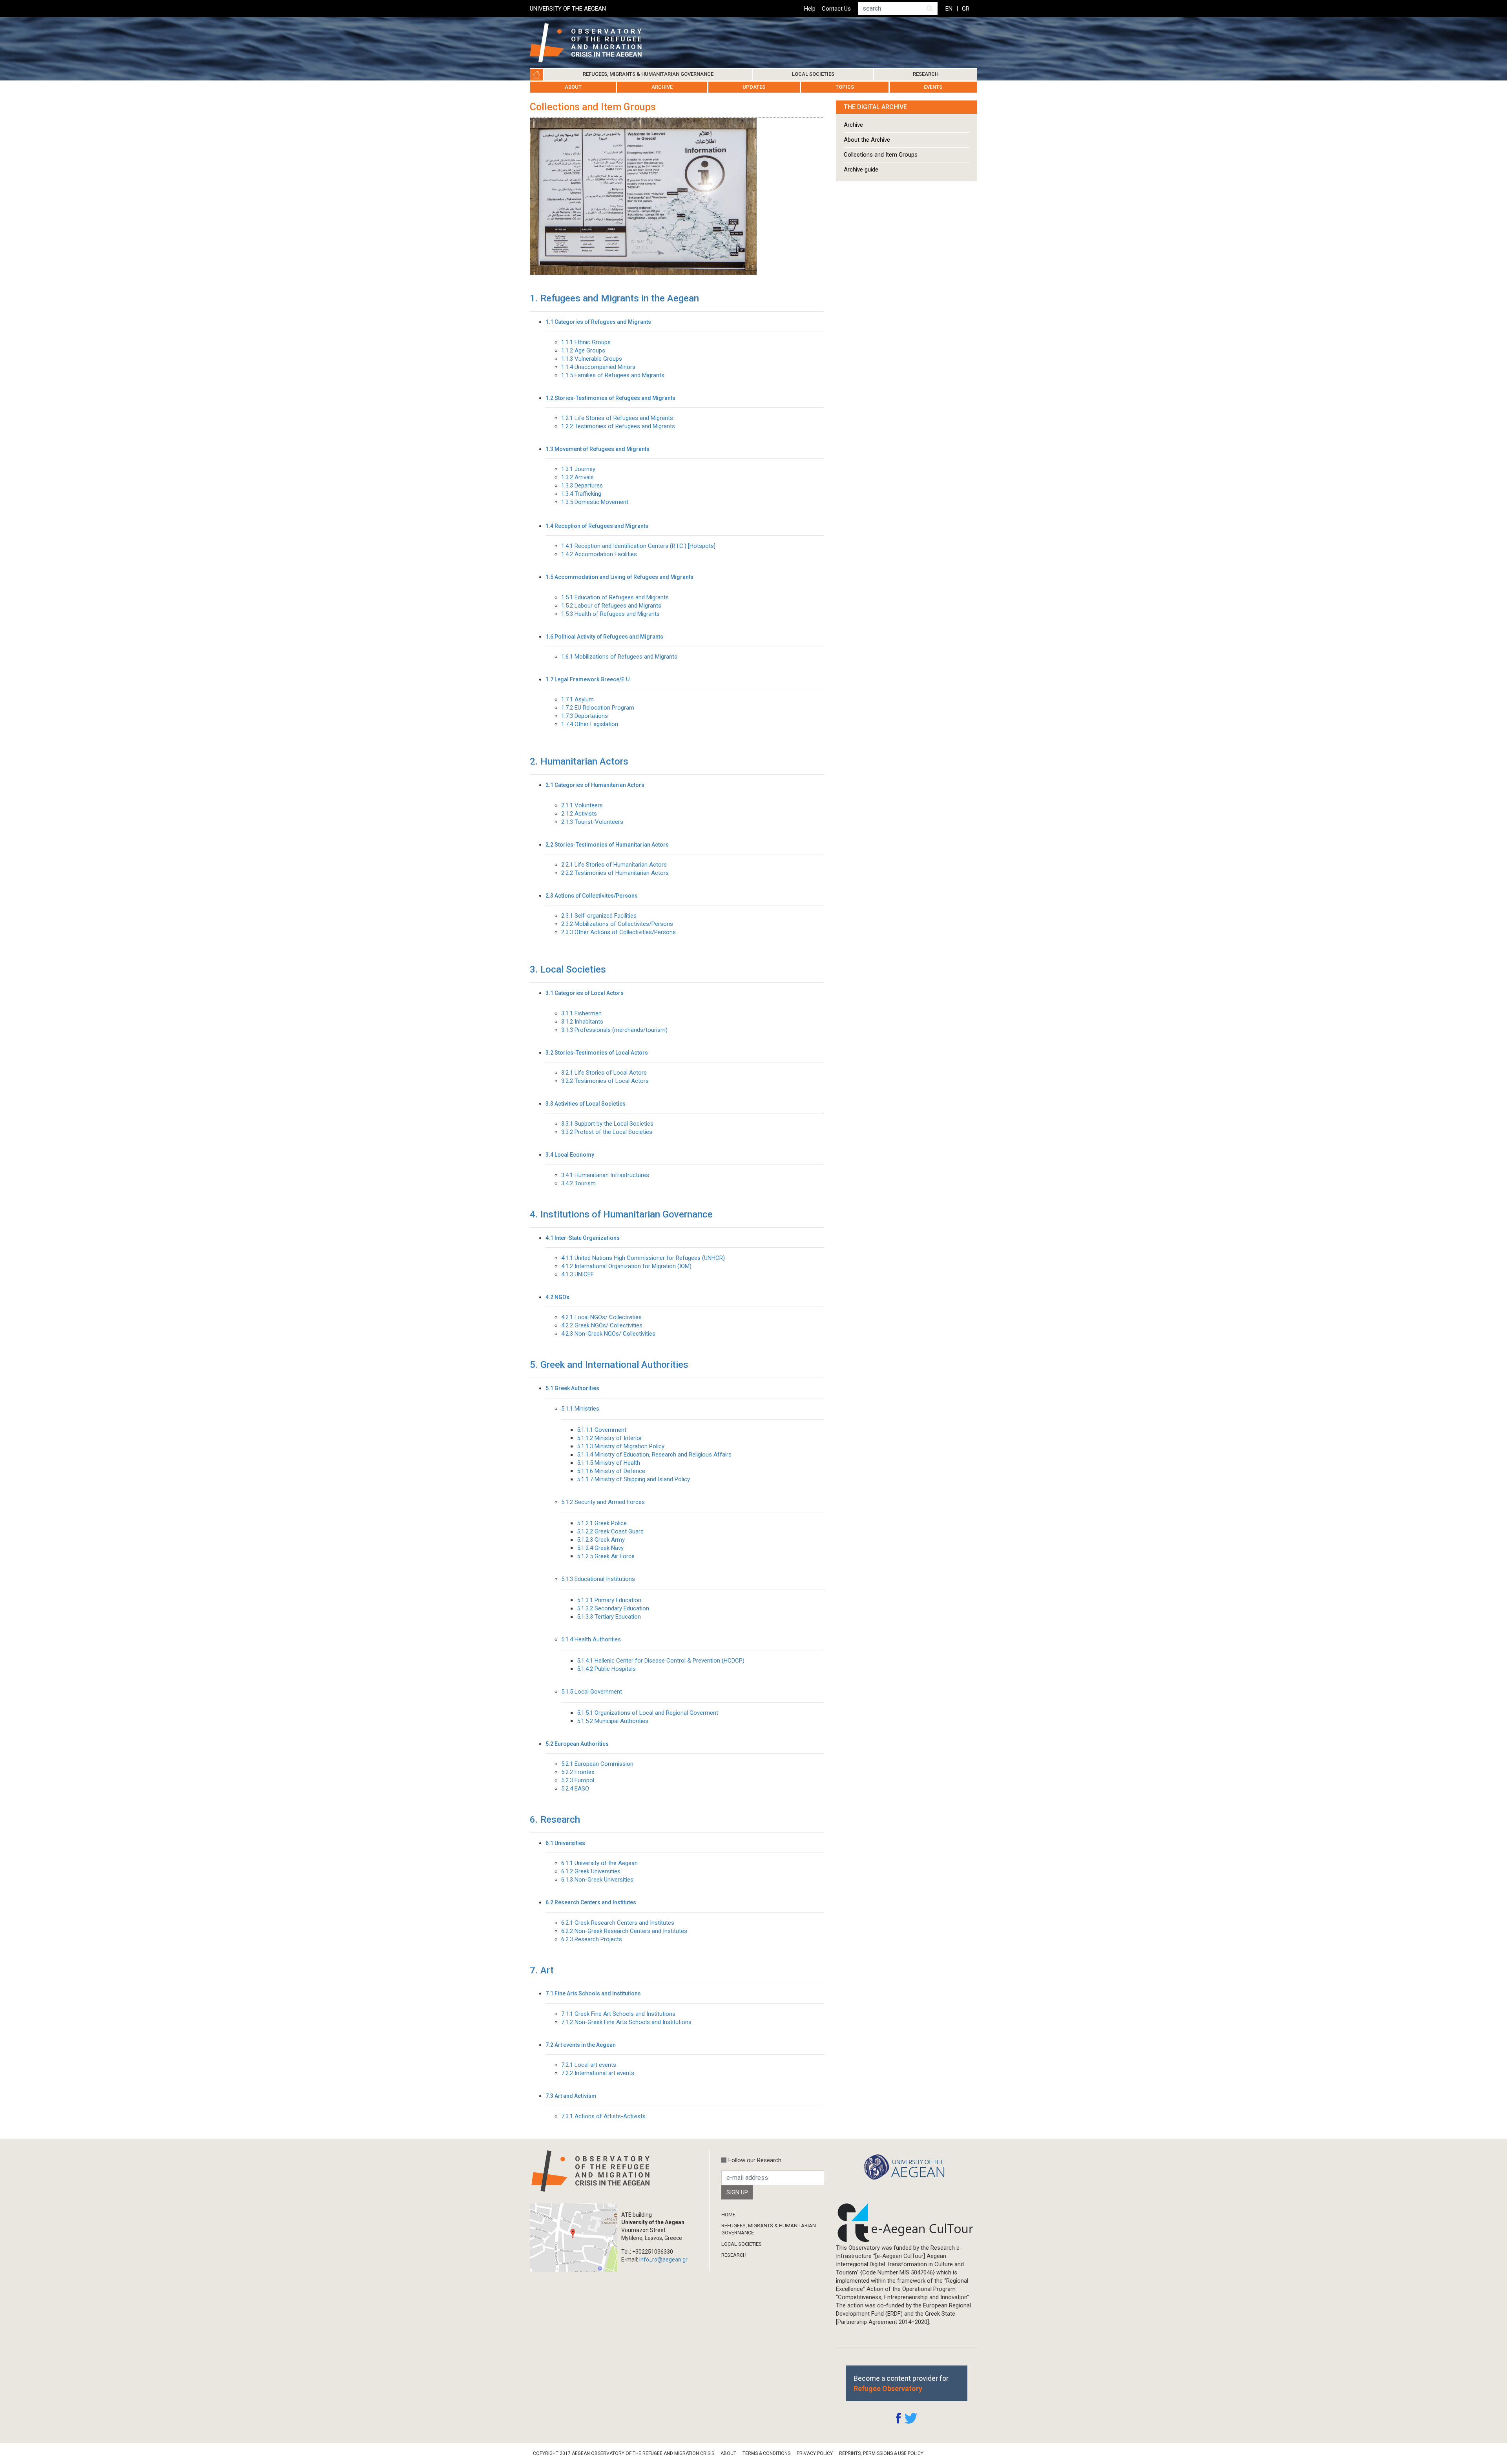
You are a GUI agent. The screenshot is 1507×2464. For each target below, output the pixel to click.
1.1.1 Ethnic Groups (586, 342)
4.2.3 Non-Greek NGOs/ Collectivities (608, 1334)
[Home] (592, 43)
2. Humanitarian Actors (579, 761)
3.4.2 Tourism (578, 1183)
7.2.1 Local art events (589, 2065)
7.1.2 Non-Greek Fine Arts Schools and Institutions (626, 2022)
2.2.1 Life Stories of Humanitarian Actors (614, 865)
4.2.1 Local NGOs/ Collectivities (601, 1317)
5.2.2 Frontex (578, 1772)
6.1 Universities (565, 1843)
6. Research (555, 1820)
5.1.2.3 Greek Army (601, 1540)
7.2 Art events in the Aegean (581, 2045)
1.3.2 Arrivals (577, 477)
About (573, 87)
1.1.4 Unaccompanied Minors (598, 367)
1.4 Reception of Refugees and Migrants (597, 526)
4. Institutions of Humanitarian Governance (621, 1214)
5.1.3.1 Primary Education (609, 1600)
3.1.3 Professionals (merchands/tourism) (614, 1030)
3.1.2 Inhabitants (582, 1022)
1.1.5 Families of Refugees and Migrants (613, 375)
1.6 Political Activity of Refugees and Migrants (604, 637)
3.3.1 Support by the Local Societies (607, 1124)
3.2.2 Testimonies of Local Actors (605, 1081)
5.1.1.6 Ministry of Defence (611, 1471)
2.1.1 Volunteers (582, 805)
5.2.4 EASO (575, 1789)
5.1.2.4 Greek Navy (600, 1548)
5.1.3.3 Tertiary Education (609, 1617)
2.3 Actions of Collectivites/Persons (592, 896)
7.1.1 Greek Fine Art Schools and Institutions (618, 2014)
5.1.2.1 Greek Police (602, 1523)
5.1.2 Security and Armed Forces (603, 1502)
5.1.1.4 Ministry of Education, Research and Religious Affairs (654, 1455)
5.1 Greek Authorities (572, 1388)
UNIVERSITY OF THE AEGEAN (568, 9)
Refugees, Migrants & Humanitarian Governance (648, 74)
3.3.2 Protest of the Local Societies (607, 1132)
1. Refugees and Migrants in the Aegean (614, 298)
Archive (662, 87)
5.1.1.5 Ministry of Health (608, 1463)
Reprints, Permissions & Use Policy (881, 2453)
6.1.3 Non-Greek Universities (597, 1880)
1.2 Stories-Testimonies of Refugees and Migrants (610, 398)
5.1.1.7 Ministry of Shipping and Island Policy (633, 1479)
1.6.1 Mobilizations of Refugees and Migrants (619, 657)
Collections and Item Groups (881, 155)
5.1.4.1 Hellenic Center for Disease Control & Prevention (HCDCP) (661, 1661)
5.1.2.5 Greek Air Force (606, 1556)
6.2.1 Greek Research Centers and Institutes (618, 1923)
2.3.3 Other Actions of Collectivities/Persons (618, 932)
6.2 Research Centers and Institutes (591, 1903)
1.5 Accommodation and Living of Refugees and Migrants (619, 577)
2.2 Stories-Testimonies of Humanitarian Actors (607, 845)
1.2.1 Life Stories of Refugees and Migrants (617, 418)
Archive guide (861, 170)
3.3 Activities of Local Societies (586, 1104)
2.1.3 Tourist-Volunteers (592, 822)
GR (966, 9)
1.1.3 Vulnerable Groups (592, 359)
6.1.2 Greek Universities (591, 1871)
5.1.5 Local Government (592, 1692)
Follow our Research (755, 2160)
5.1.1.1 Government (602, 1430)
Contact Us (836, 9)
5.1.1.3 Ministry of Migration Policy (621, 1446)
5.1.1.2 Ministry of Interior (609, 1438)
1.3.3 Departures (582, 485)
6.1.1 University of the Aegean (599, 1863)
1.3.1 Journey (578, 469)
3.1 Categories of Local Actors (585, 993)
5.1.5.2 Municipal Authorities (613, 1721)
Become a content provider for (901, 2383)
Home (536, 75)
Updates (754, 87)
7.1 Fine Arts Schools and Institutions (593, 1994)
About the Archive (867, 140)
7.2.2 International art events (598, 2073)
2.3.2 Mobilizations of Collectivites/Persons (617, 924)
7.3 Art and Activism (571, 2096)
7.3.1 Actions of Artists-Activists (603, 2116)
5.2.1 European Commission (597, 1764)
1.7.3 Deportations (585, 716)
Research (926, 74)
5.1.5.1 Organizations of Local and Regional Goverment (648, 1713)
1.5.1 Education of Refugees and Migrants (615, 597)
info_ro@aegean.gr (663, 2260)
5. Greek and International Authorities (609, 1365)
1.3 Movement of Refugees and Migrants (598, 449)
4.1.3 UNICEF (577, 1274)
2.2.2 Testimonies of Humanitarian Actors (615, 873)
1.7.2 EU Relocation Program (598, 708)
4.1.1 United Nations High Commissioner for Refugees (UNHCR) (643, 1258)
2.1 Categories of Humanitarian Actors (595, 785)
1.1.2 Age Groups (583, 350)
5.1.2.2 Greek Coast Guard (610, 1531)
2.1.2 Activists (579, 814)
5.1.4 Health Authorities (591, 1639)
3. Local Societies (568, 969)
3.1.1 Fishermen (581, 1013)
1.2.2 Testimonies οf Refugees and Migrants (618, 426)
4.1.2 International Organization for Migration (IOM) (626, 1266)
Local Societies (813, 74)
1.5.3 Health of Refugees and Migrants (610, 614)
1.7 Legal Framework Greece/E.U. (588, 680)
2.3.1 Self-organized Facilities (599, 916)
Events (933, 87)
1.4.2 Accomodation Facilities (599, 554)
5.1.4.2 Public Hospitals (606, 1669)
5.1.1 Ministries (580, 1409)
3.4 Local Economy (570, 1155)
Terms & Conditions (766, 2453)
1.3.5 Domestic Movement (595, 502)
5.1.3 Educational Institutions (598, 1579)
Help (810, 9)
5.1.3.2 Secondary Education (613, 1608)
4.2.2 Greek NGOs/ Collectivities (602, 1325)
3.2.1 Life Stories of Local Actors (604, 1073)
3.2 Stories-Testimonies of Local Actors (597, 1053)
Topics (845, 87)
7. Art (542, 1970)
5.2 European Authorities (577, 1744)
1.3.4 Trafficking (581, 494)
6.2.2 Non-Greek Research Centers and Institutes (624, 1931)
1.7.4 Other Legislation (590, 724)
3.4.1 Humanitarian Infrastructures (605, 1175)
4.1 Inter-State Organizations (583, 1238)
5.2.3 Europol (578, 1780)
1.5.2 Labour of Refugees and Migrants (611, 606)
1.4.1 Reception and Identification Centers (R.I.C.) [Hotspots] (638, 546)
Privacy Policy (815, 2453)
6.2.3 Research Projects (592, 1939)
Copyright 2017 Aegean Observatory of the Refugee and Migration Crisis (624, 2453)
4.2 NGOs (557, 1297)
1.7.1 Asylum (577, 699)
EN (949, 9)
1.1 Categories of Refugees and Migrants (598, 322)
